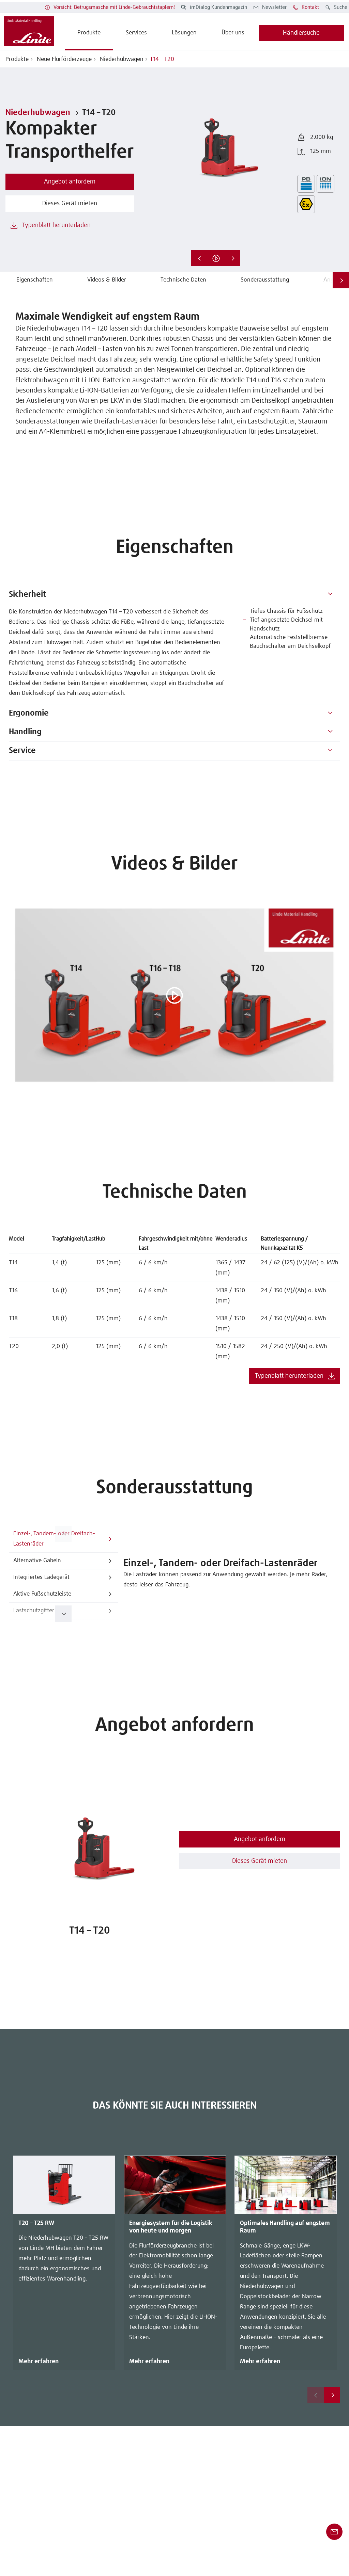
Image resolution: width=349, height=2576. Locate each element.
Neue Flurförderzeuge (63, 59)
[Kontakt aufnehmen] (334, 2532)
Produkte (17, 59)
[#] (330, 595)
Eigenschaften (35, 280)
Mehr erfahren (39, 2362)
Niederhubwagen (121, 59)
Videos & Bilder (107, 280)
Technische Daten (183, 280)
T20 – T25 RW (36, 2223)
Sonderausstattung (265, 280)
